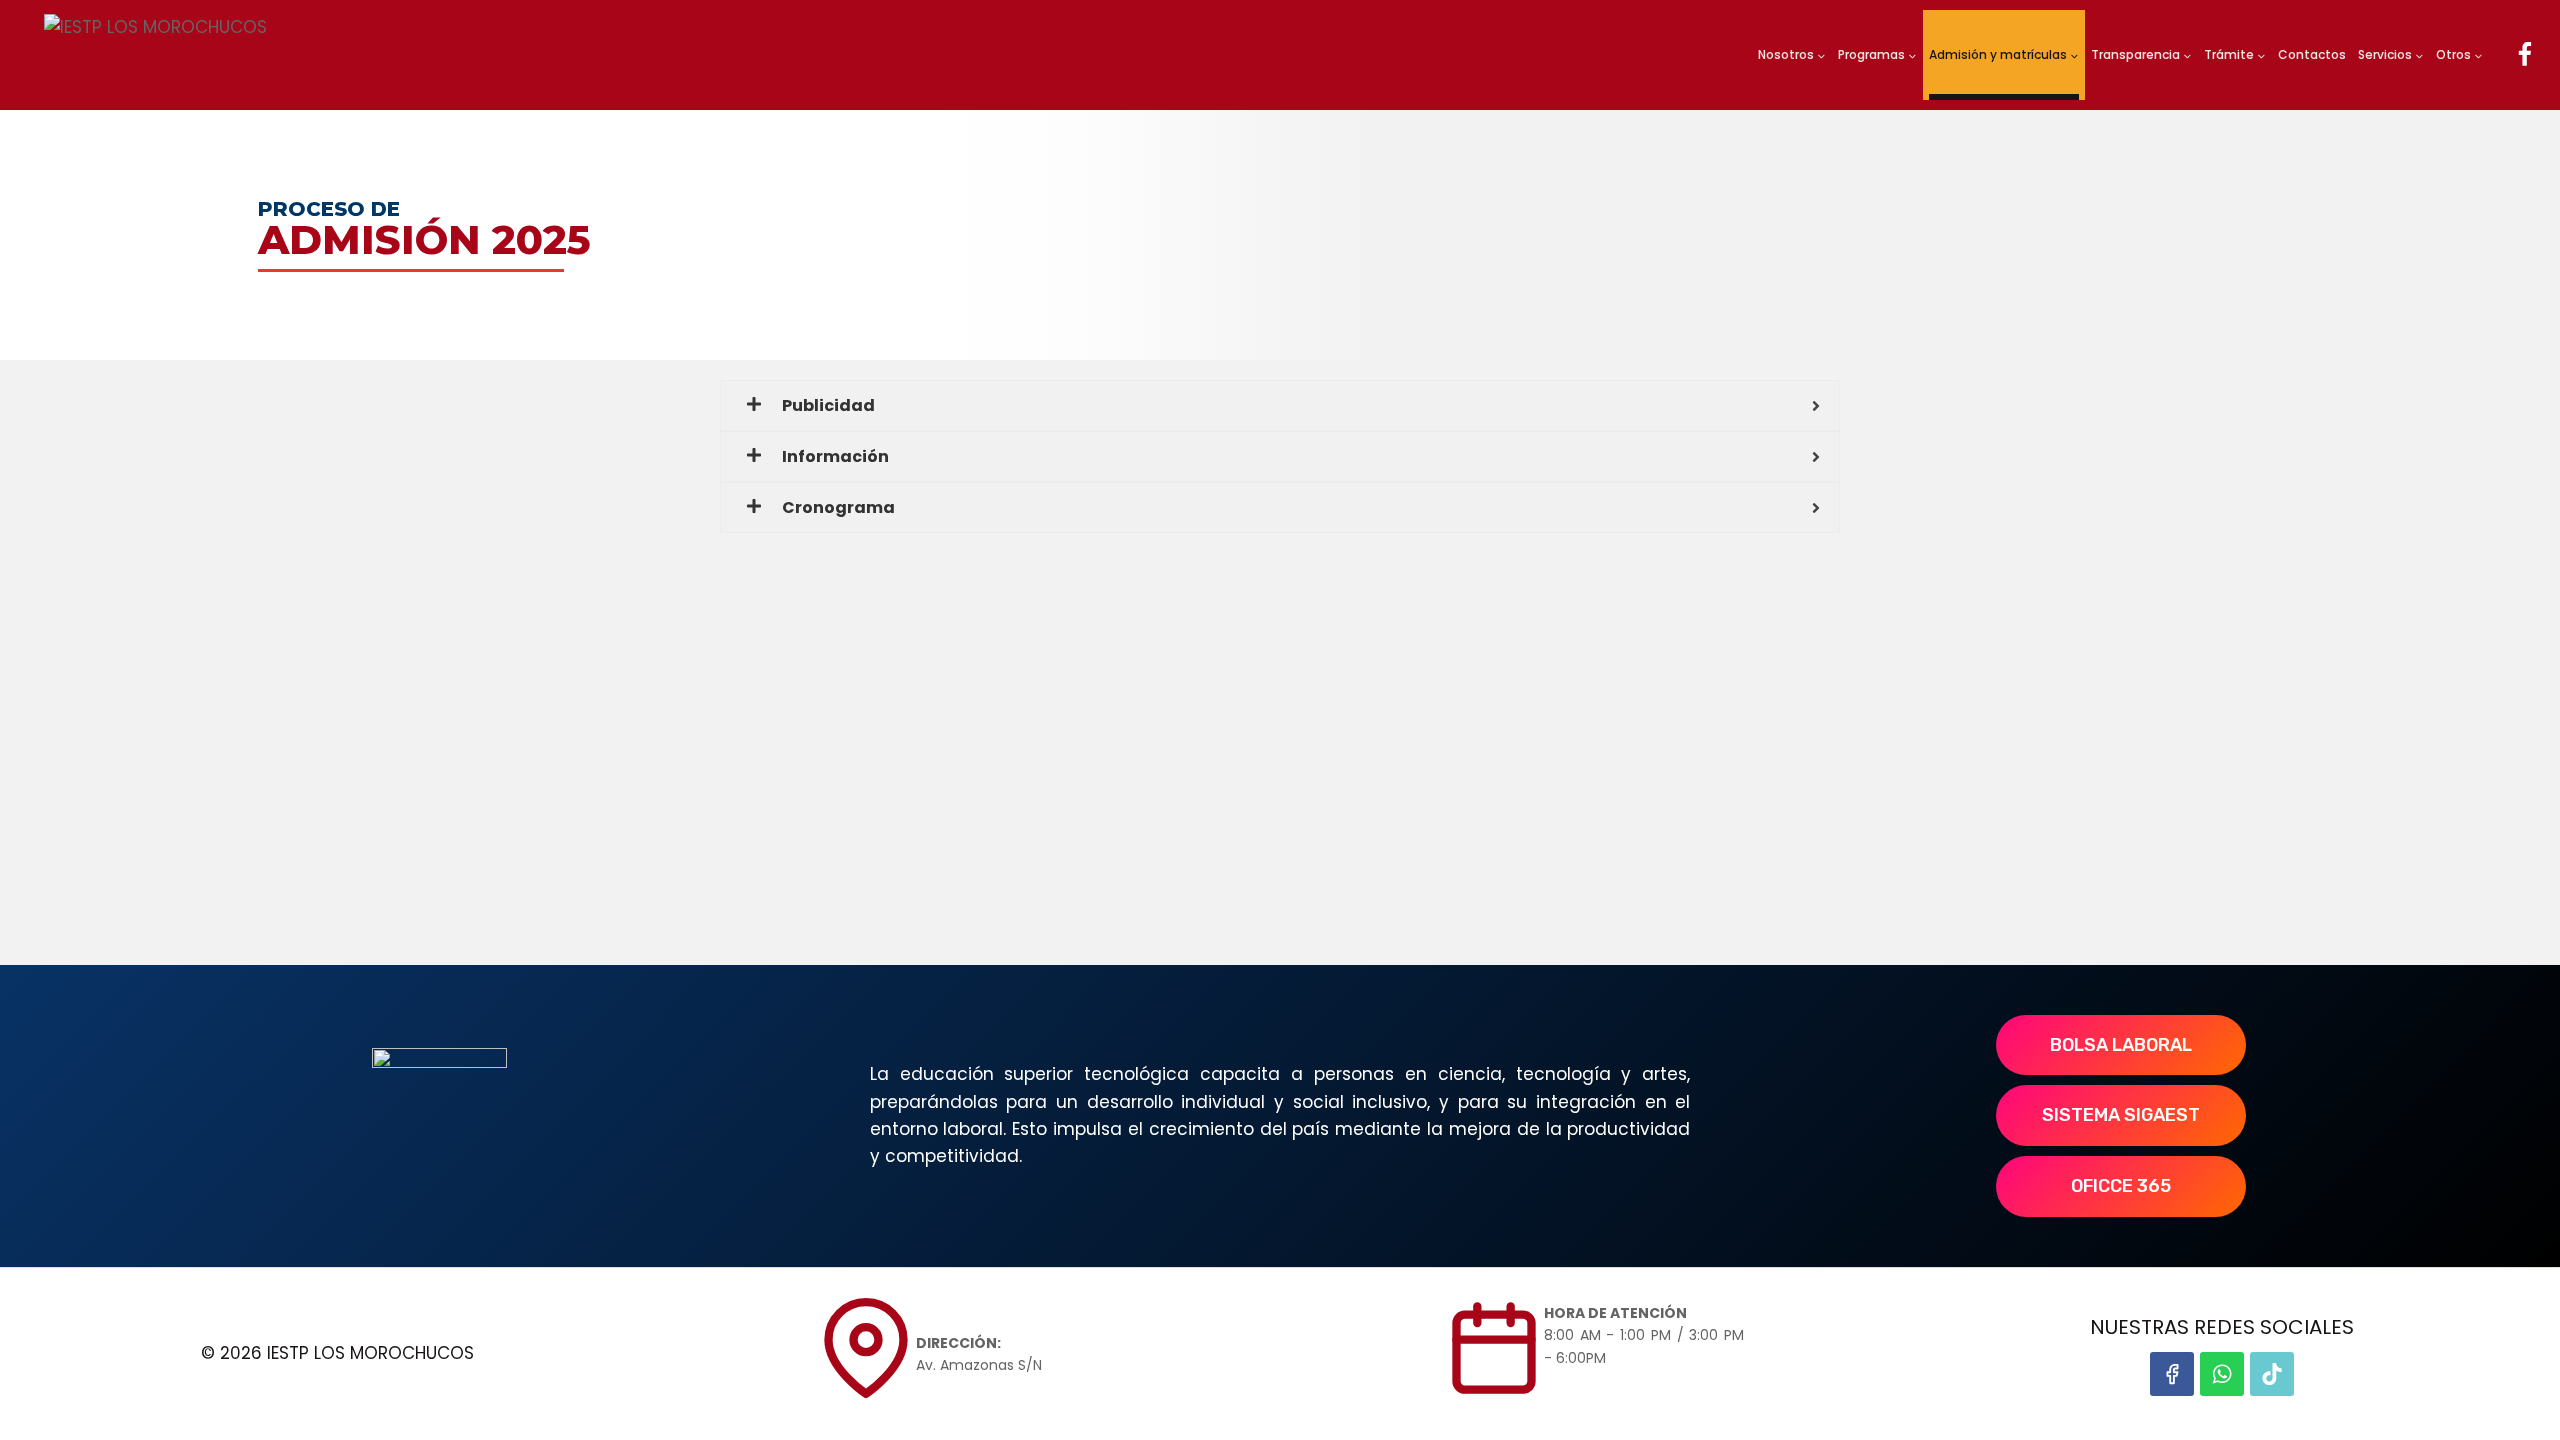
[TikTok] (2272, 1374)
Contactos (2312, 54)
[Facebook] (2524, 55)
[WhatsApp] (2222, 1374)
